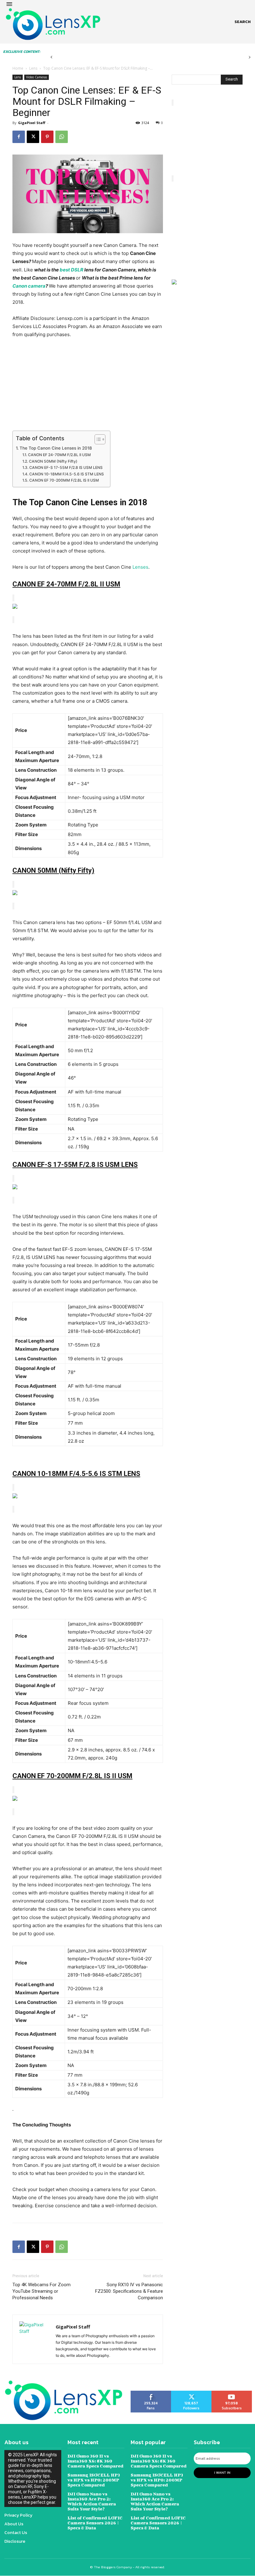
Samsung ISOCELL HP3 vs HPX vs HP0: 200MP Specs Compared (94, 2480)
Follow (191, 2393)
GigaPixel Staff (32, 123)
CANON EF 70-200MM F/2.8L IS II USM (64, 480)
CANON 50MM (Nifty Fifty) (53, 461)
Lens (33, 68)
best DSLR (72, 270)
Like (151, 2393)
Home (18, 68)
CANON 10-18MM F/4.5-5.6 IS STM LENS (66, 474)
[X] (33, 137)
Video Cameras (37, 77)
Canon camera (29, 286)
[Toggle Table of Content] (97, 439)
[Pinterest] (47, 137)
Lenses (140, 567)
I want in (222, 2472)
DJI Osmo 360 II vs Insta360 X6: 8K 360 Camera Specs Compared (95, 2461)
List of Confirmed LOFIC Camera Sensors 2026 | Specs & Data (95, 2523)
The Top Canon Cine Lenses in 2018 (56, 448)
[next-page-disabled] (250, 57)
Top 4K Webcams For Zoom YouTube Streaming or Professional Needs (42, 2291)
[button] (243, 22)
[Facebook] (19, 137)
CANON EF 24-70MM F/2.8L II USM (59, 455)
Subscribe (232, 2393)
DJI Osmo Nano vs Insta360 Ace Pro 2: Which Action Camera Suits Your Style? (92, 2501)
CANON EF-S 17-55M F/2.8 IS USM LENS (66, 467)
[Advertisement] (88, 385)
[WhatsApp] (62, 137)
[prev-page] (51, 57)
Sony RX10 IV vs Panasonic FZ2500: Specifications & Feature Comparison (129, 2291)
